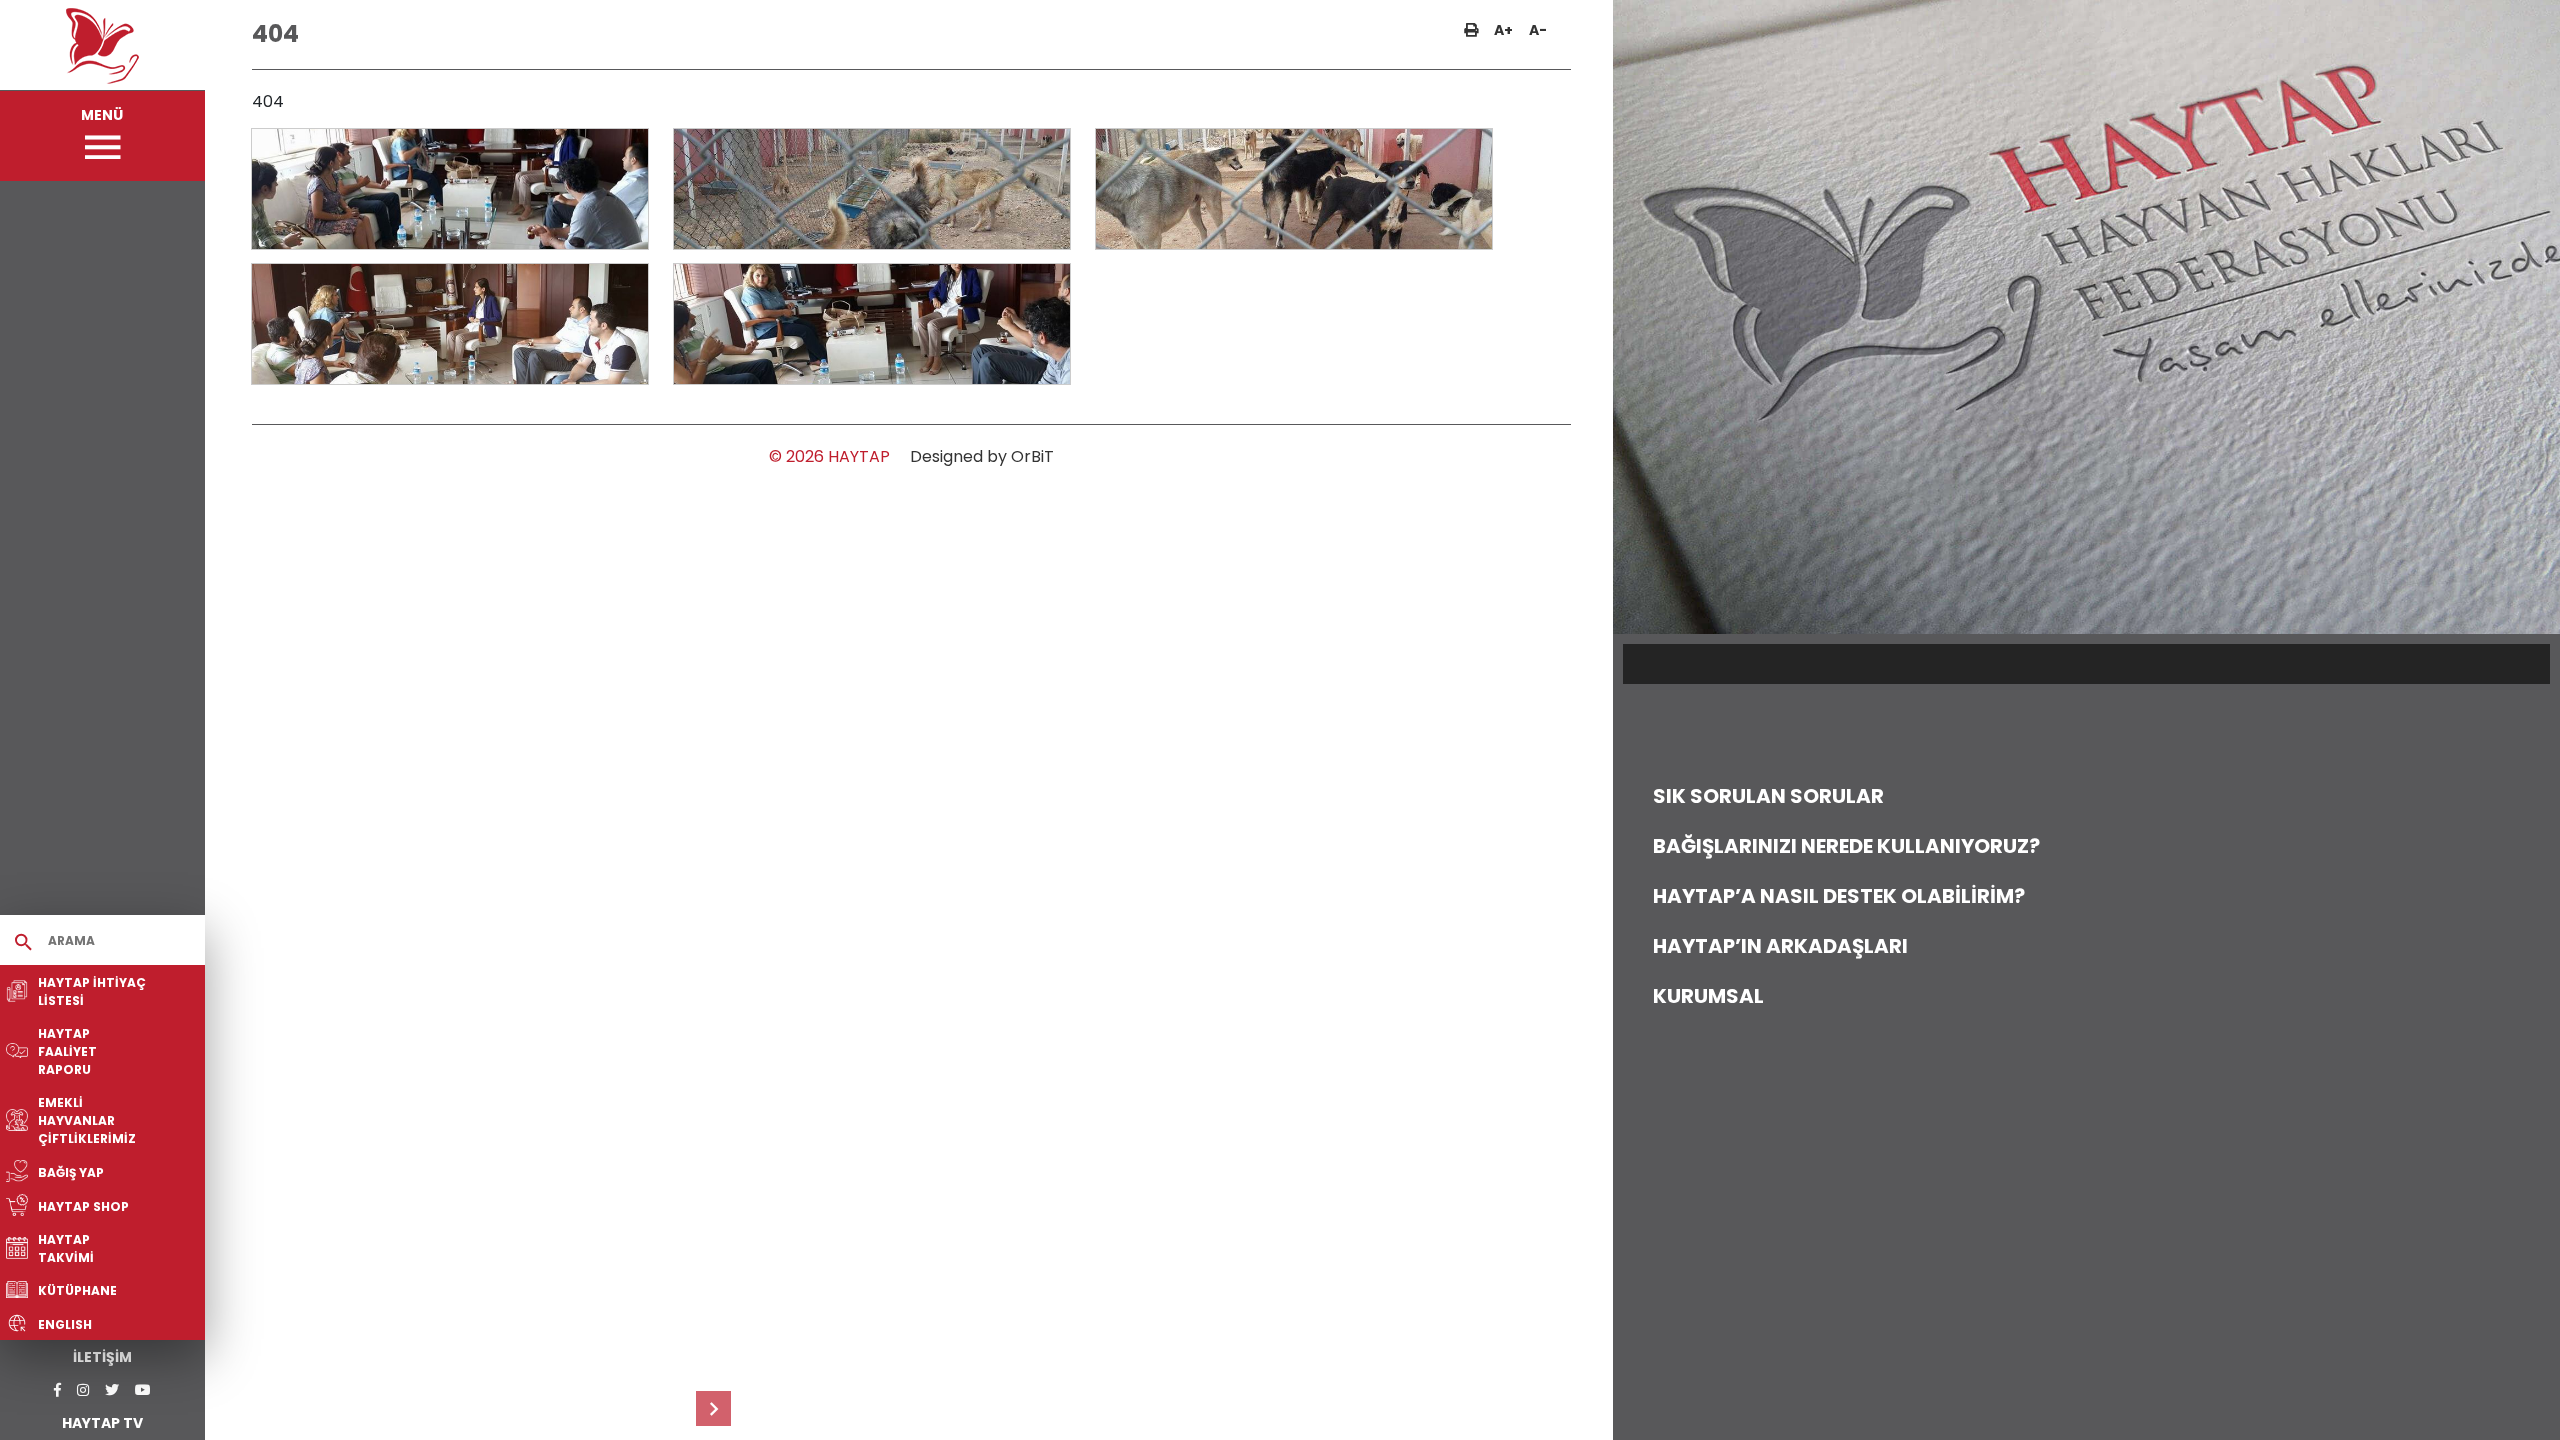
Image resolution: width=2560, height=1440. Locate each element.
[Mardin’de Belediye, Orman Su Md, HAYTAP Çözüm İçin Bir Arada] (450, 189)
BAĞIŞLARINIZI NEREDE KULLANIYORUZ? (1846, 846)
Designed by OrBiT (982, 456)
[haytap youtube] (143, 1390)
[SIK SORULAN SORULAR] (713, 1408)
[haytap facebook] (57, 1390)
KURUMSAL (1708, 996)
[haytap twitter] (112, 1390)
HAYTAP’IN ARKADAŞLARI (1780, 946)
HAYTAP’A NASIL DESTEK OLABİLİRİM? (1839, 896)
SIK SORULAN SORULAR (1768, 796)
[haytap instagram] (83, 1390)
